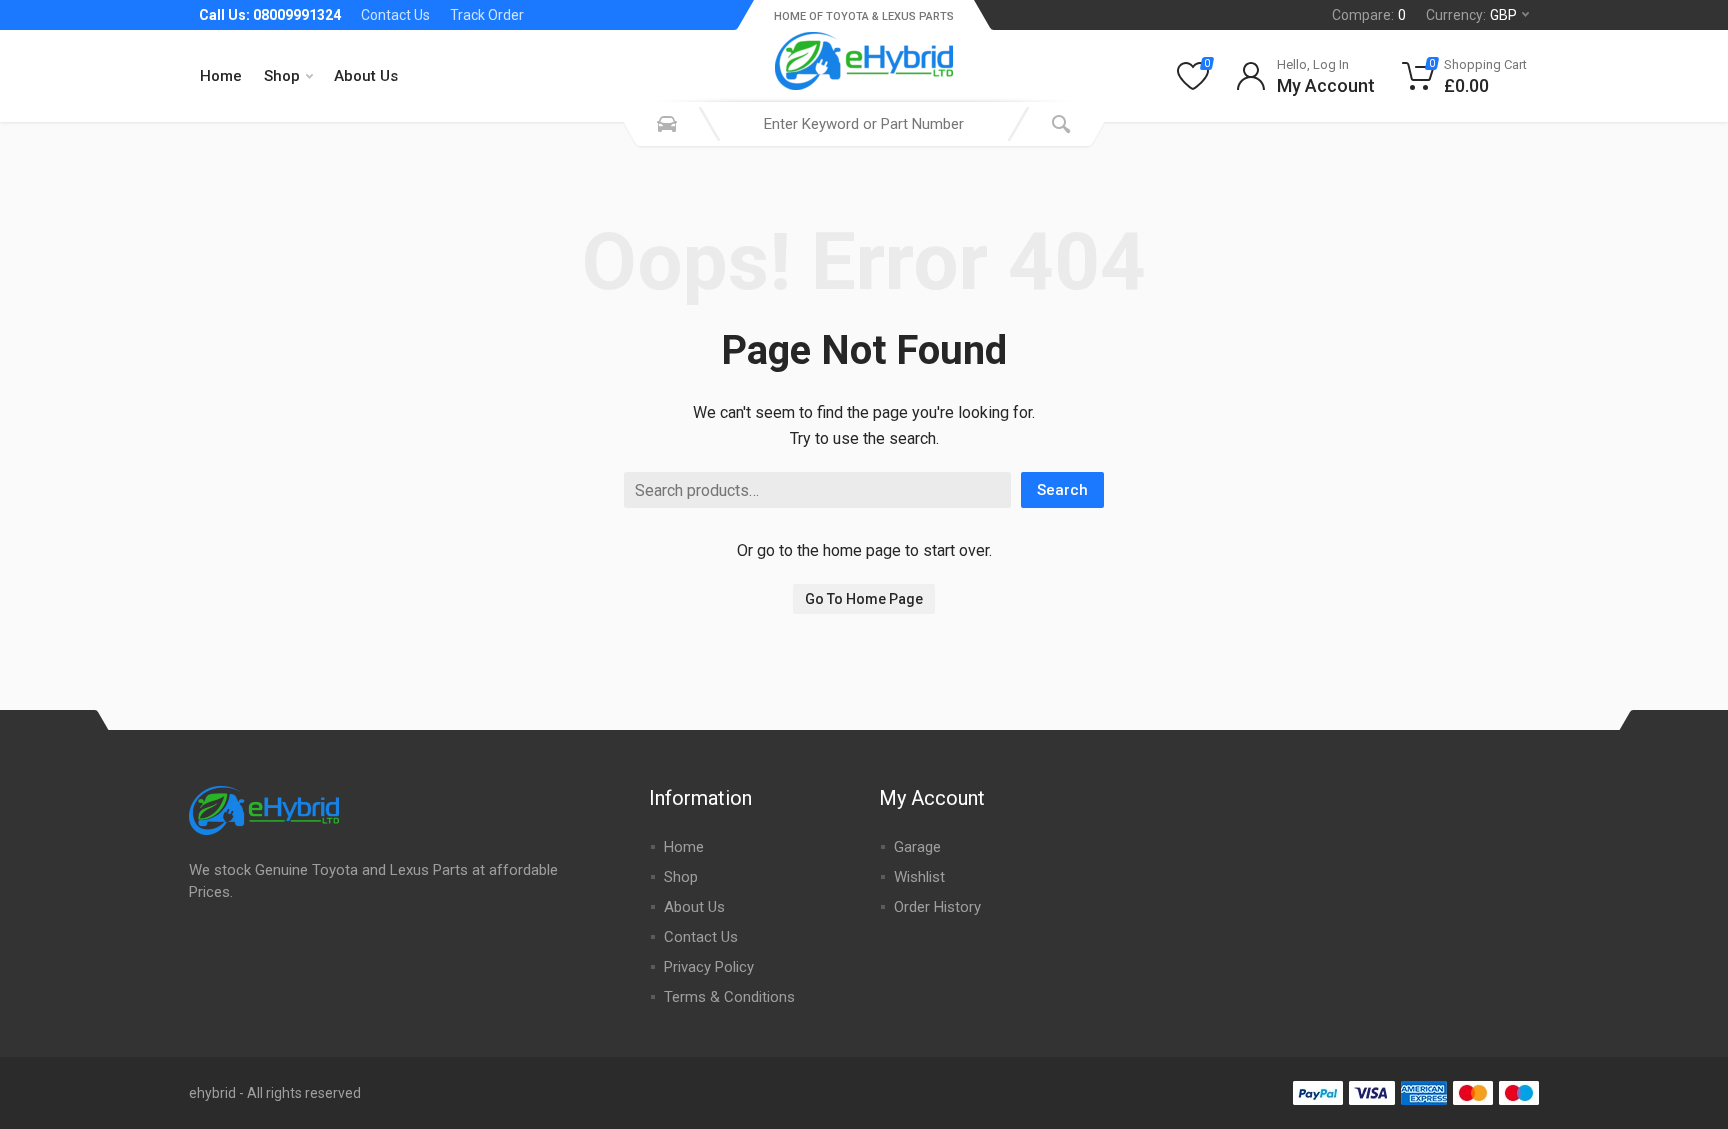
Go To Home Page (864, 599)
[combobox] (864, 124)
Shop (282, 76)
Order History (937, 907)
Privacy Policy (709, 967)
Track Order (487, 15)
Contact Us (395, 15)
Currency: (1471, 15)
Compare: (1369, 15)
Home (221, 76)
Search (1062, 490)
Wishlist (919, 877)
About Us (366, 76)
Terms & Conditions (729, 997)
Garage (917, 847)
